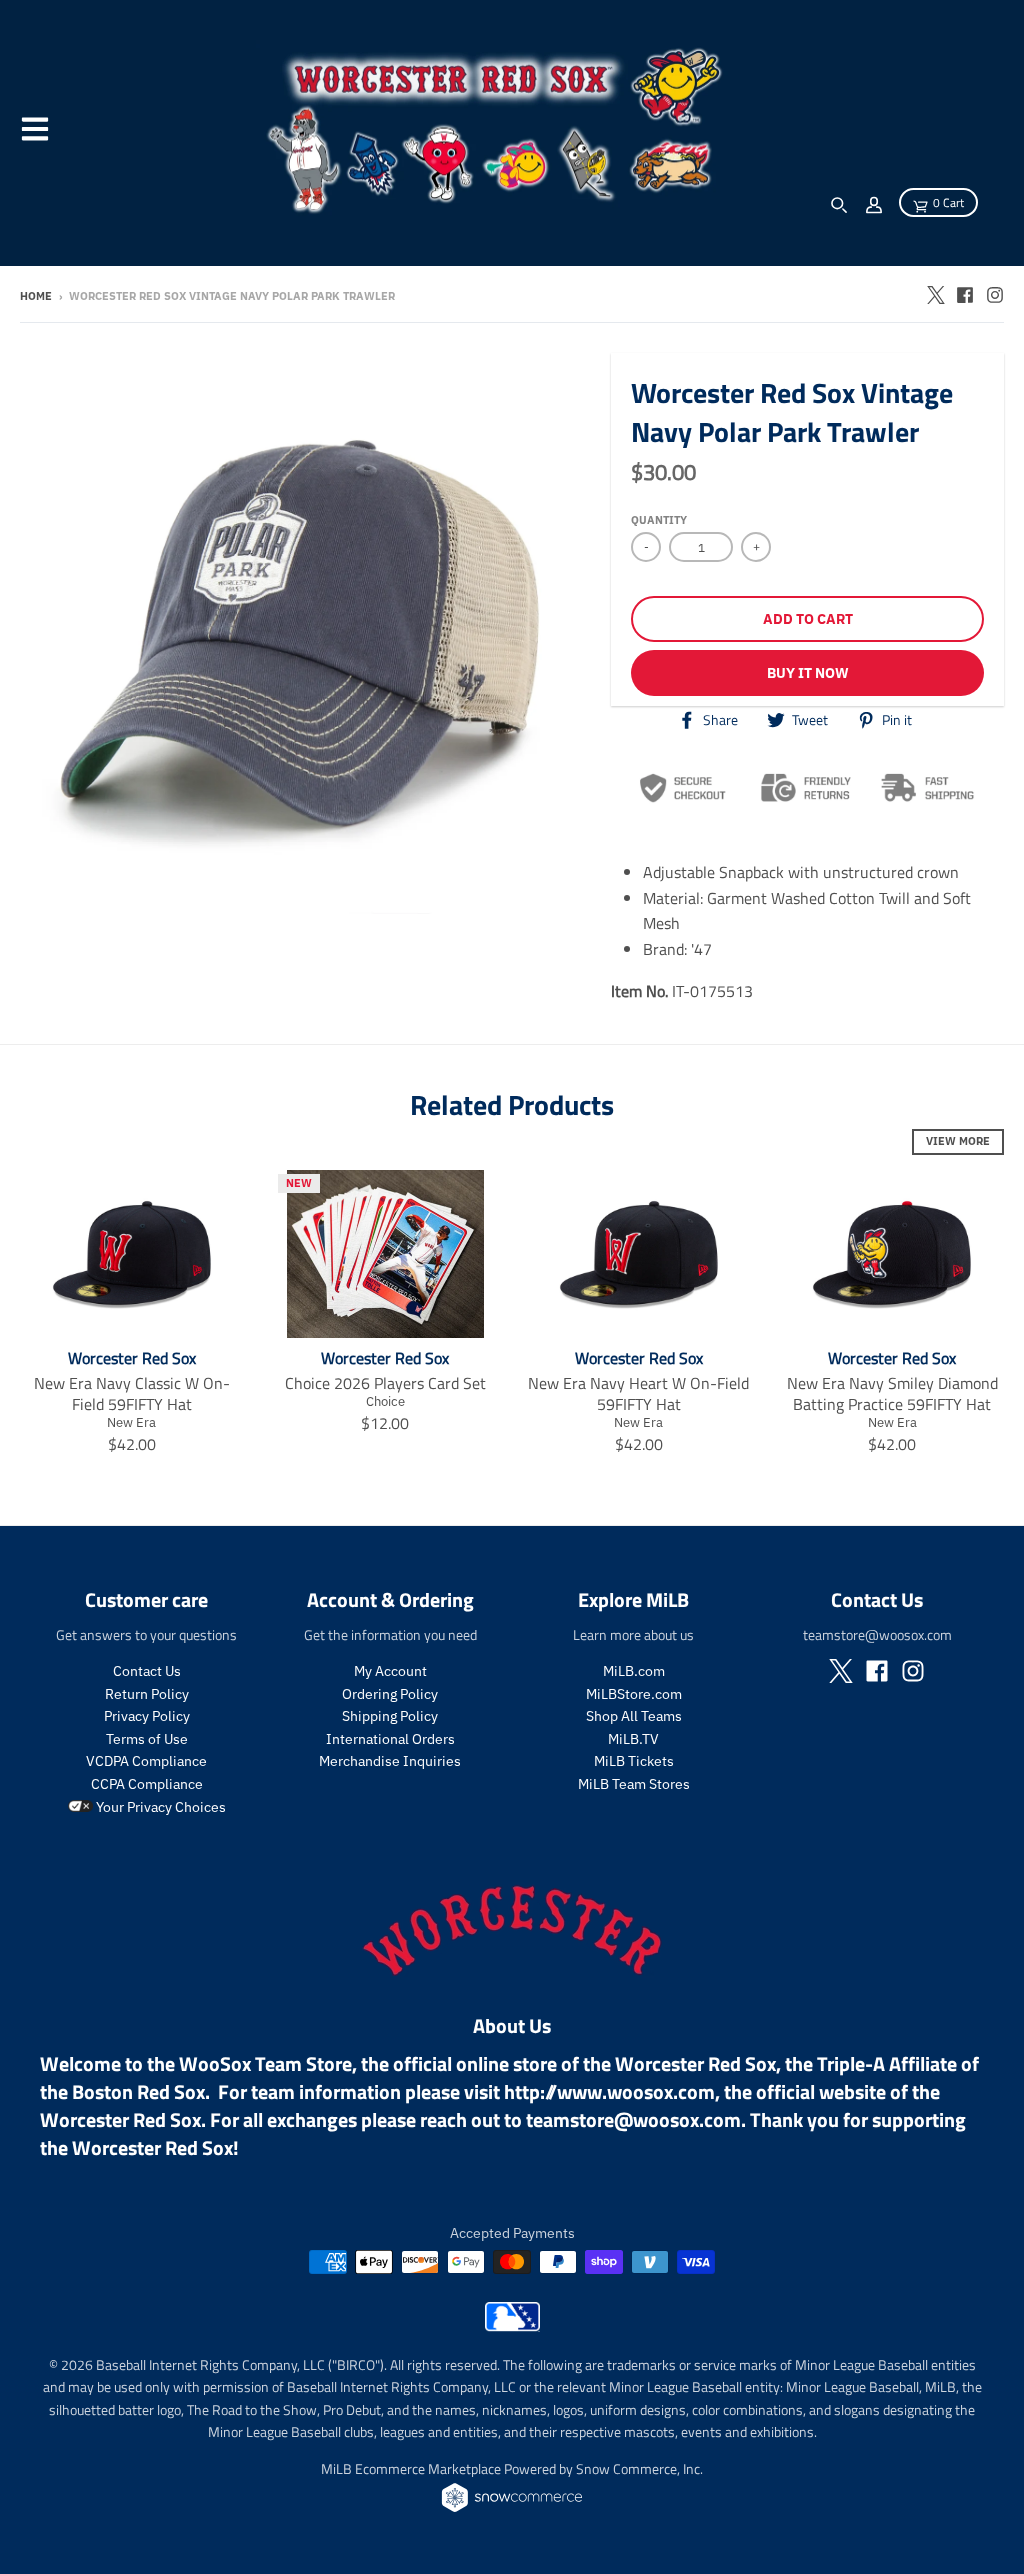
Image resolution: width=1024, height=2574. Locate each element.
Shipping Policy (390, 1716)
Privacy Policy (147, 1716)
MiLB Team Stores (634, 1784)
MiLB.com (634, 1671)
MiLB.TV (633, 1739)
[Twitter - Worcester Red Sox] (935, 295)
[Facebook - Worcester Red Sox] (965, 295)
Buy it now (808, 673)
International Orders (390, 1739)
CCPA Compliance (147, 1784)
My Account (390, 1671)
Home (36, 296)
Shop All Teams (634, 1716)
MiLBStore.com (634, 1694)
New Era (131, 1422)
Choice (385, 1401)
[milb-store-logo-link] (512, 2326)
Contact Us (147, 1671)
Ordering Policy (390, 1694)
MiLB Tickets (634, 1761)
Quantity (659, 520)
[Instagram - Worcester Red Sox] (995, 295)
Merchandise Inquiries (390, 1761)
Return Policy (147, 1694)
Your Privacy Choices (159, 1807)
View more (958, 1141)
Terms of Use (147, 1739)
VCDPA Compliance (146, 1761)
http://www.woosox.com (609, 2091)
